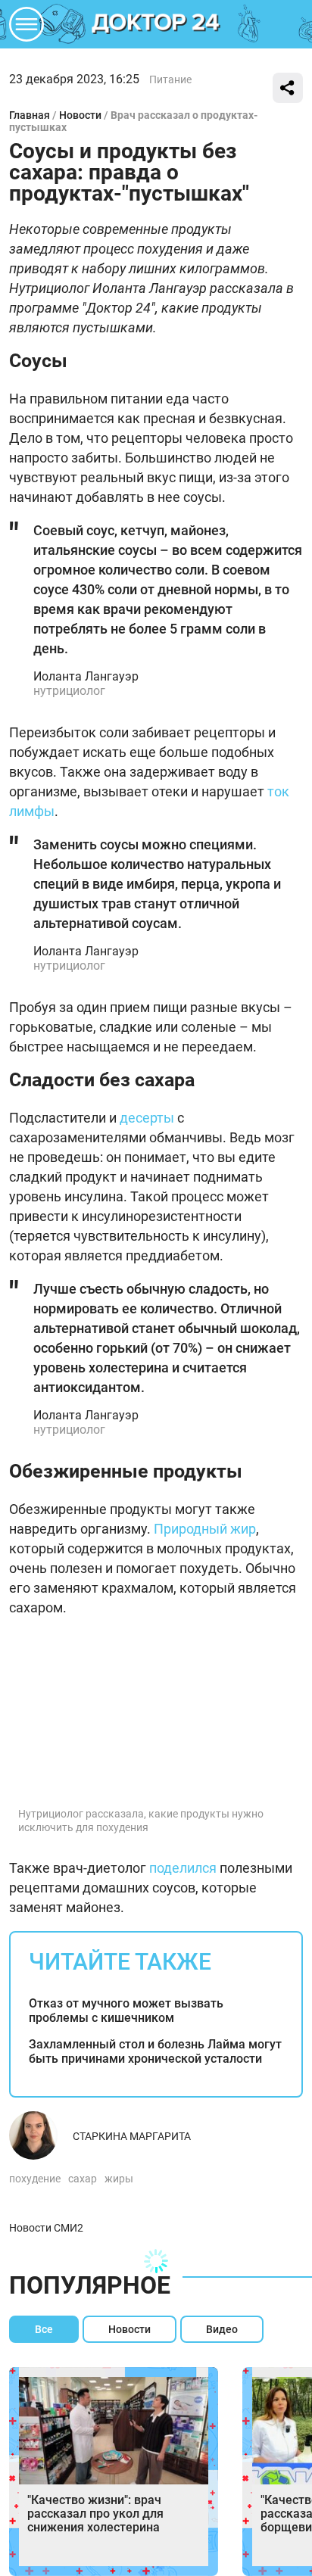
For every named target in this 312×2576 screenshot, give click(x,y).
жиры (119, 2179)
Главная (30, 115)
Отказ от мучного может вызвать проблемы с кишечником (126, 2011)
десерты (147, 1118)
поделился (183, 1868)
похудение (35, 2179)
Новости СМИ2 (46, 2228)
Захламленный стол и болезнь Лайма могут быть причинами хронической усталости (155, 2051)
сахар (83, 2179)
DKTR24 (156, 24)
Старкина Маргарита (132, 2136)
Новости (80, 115)
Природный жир (205, 1529)
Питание (170, 79)
